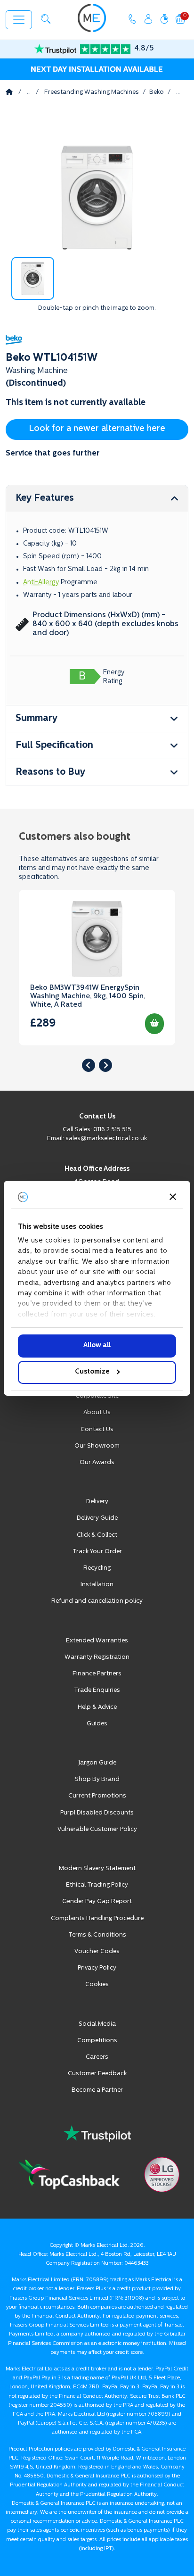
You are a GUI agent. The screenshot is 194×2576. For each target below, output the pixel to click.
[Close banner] (173, 1197)
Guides (97, 1724)
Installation (97, 1585)
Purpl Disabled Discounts (97, 1813)
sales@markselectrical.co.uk (106, 1139)
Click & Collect (97, 1535)
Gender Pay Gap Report (97, 1901)
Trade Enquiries (97, 1690)
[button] (46, 19)
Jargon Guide (97, 1763)
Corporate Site (97, 1396)
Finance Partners (97, 1674)
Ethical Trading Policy (97, 1885)
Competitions (97, 2041)
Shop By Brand (97, 1779)
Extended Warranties (97, 1641)
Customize (92, 1372)
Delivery (97, 1502)
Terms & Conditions (97, 1935)
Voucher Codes (97, 1951)
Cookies (97, 1984)
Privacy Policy (97, 1968)
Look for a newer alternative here (97, 429)
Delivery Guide (97, 1518)
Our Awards (97, 1462)
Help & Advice (97, 1707)
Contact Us (97, 1429)
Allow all (97, 1346)
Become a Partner (97, 2090)
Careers (97, 2057)
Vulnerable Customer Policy (97, 1829)
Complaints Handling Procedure (97, 1918)
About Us (97, 1412)
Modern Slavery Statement (97, 1868)
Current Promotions (97, 1796)
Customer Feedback (97, 2074)
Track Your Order (97, 1552)
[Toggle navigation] (19, 20)
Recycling (97, 1568)
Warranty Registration (97, 1657)
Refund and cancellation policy (97, 1601)
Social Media (97, 2024)
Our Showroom (97, 1446)
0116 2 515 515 (112, 1130)
